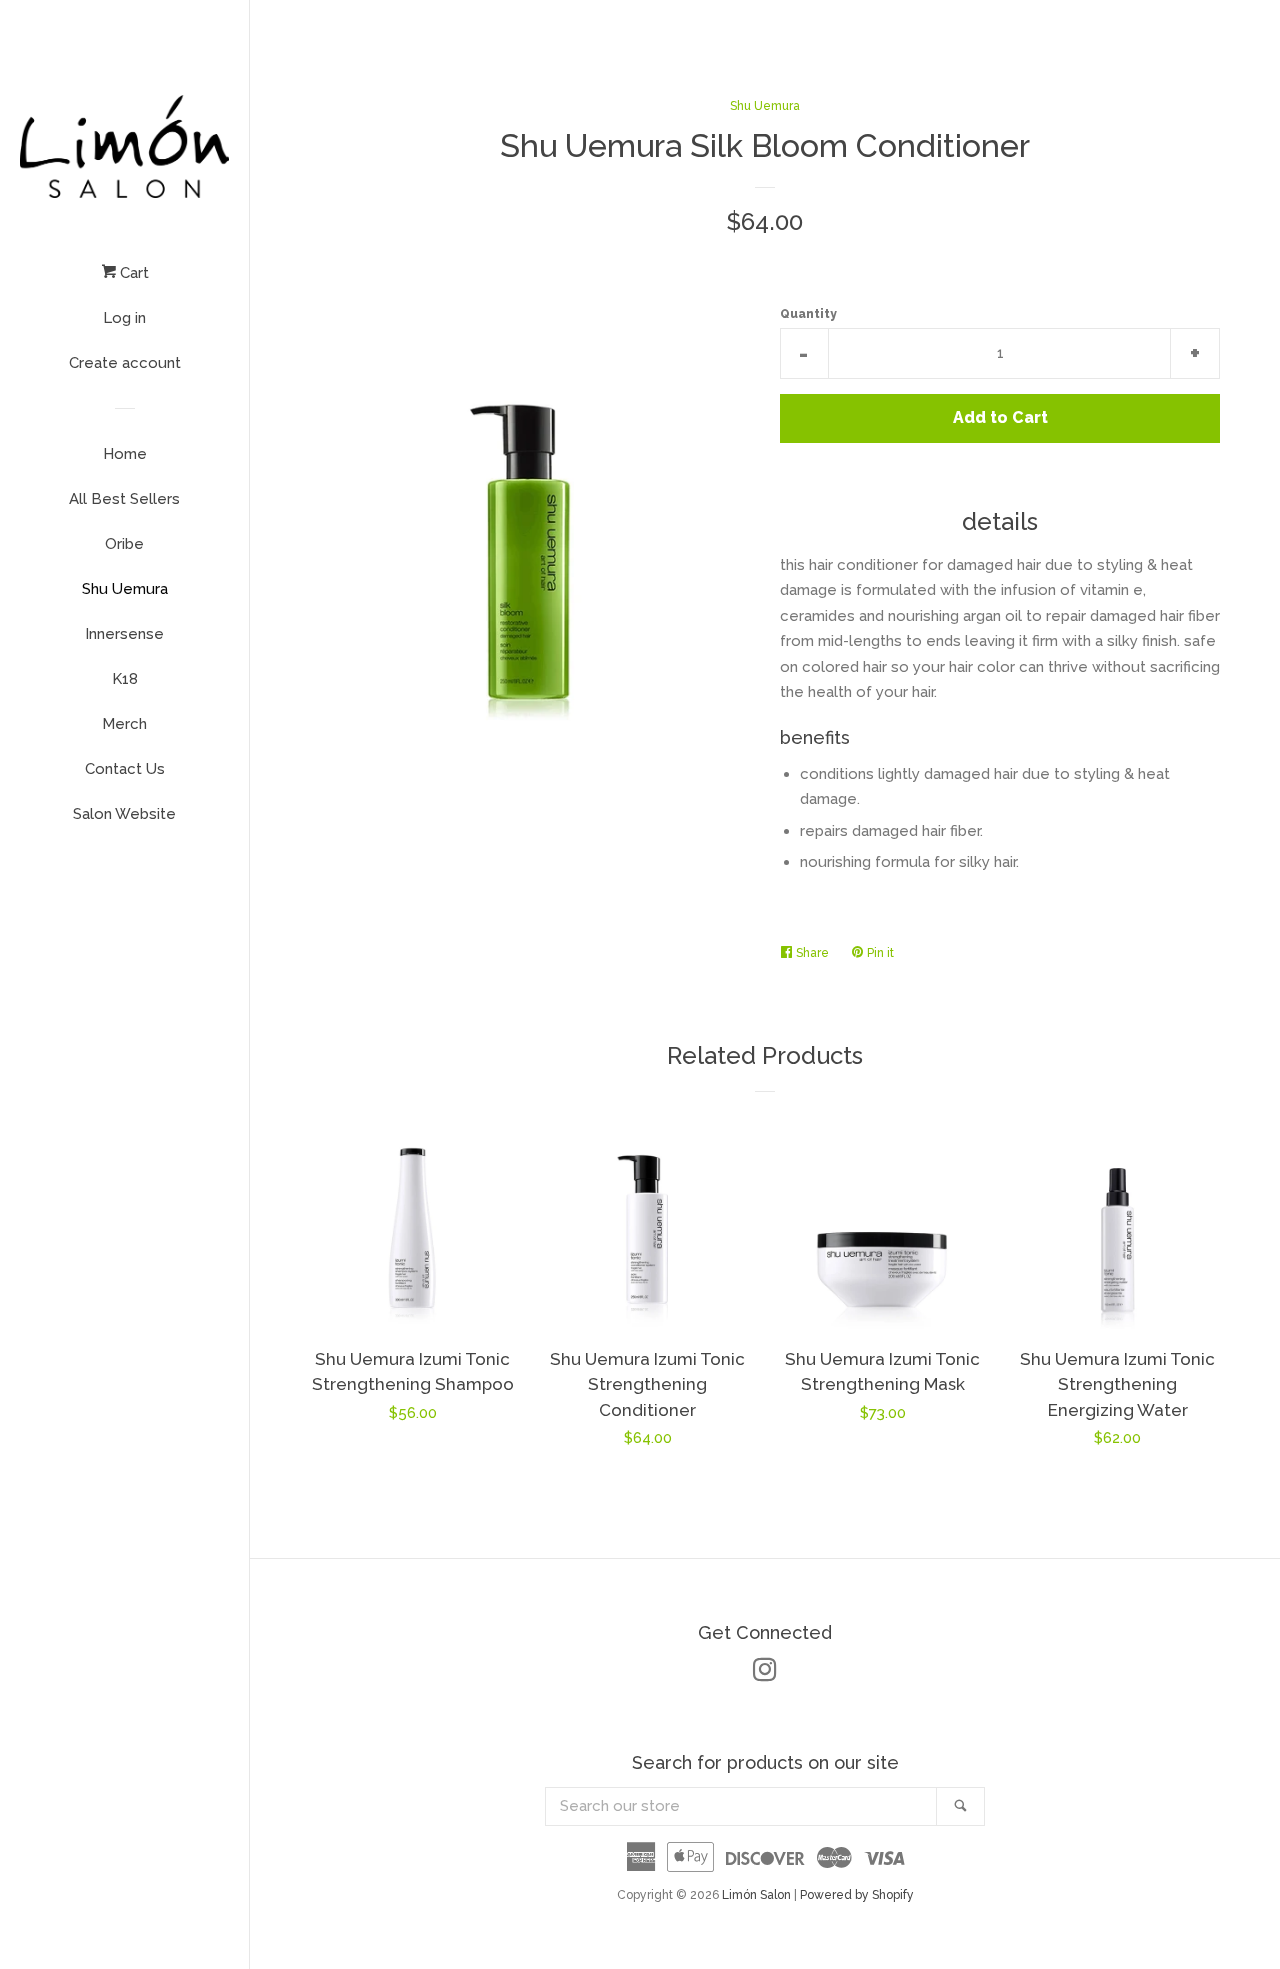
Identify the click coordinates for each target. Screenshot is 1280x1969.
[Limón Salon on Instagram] (765, 1674)
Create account (125, 363)
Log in (124, 318)
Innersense (124, 634)
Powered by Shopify (857, 1895)
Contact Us (125, 769)
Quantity (808, 314)
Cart (132, 273)
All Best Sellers (124, 499)
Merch (124, 724)
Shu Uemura (125, 589)
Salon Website (124, 814)
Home (125, 454)
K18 (125, 679)
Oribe (124, 544)
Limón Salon (758, 1895)
